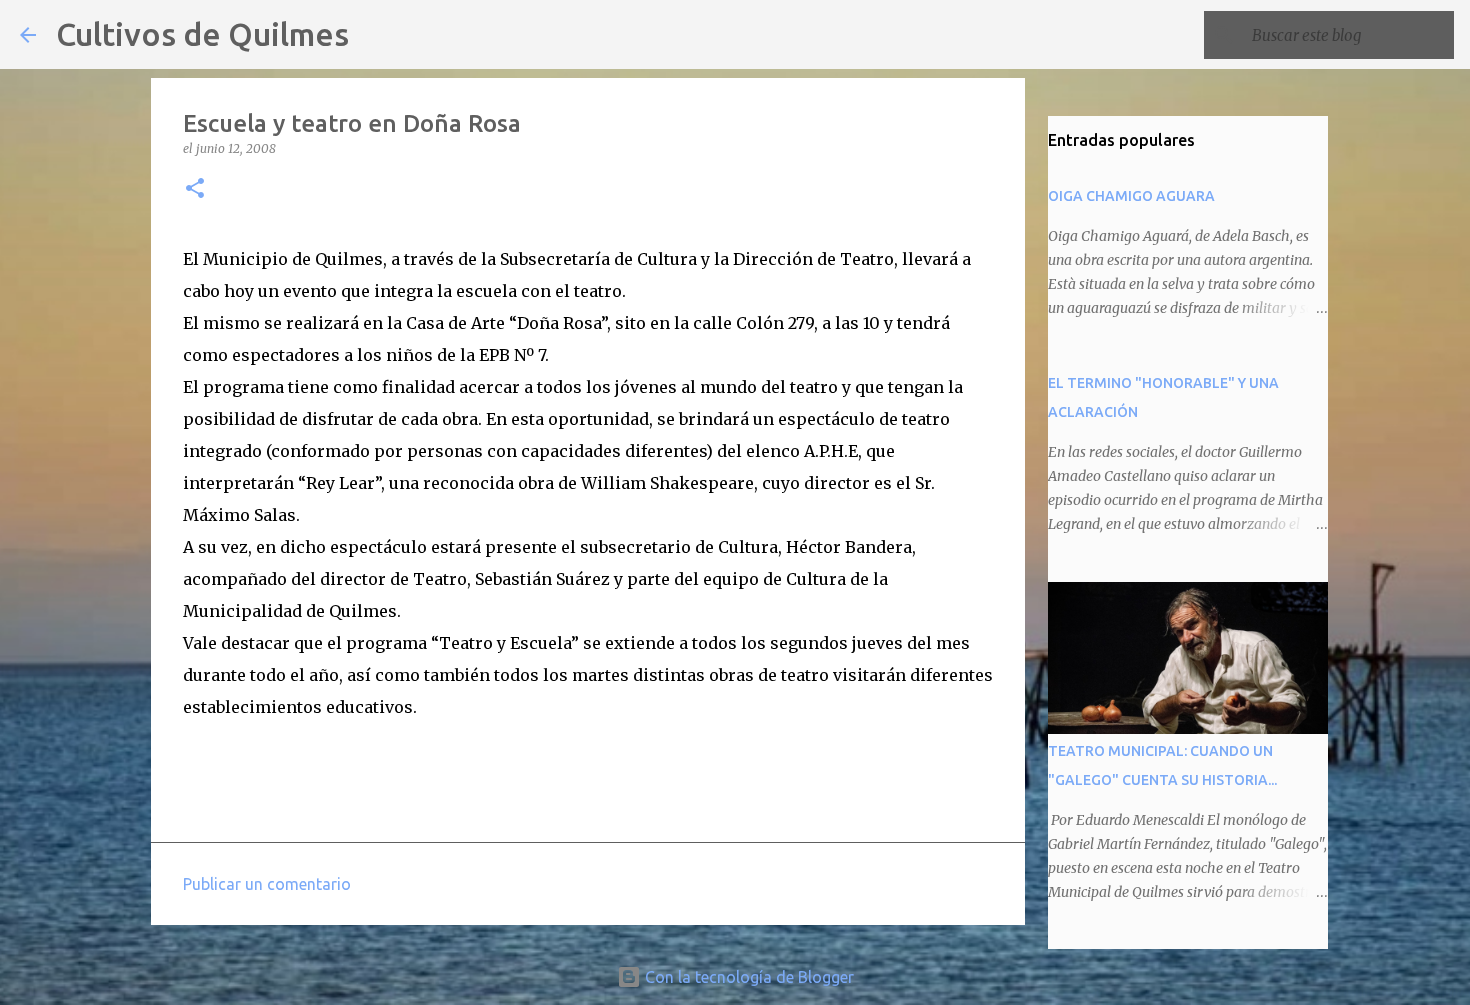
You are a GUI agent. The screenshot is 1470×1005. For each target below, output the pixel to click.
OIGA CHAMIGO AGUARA (1131, 196)
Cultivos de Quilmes (202, 34)
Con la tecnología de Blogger (747, 977)
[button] (195, 189)
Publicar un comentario (267, 884)
